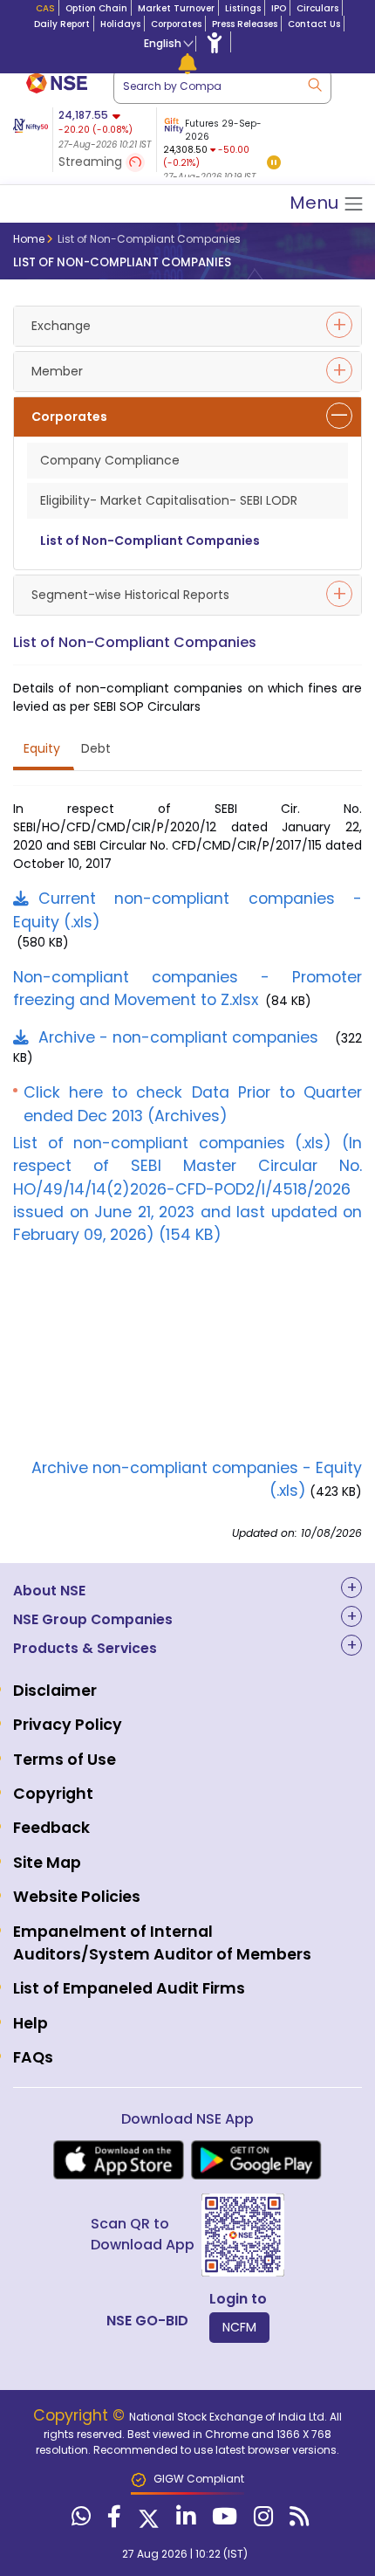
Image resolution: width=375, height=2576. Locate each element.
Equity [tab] (42, 748)
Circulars (317, 8)
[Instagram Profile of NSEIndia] (261, 2520)
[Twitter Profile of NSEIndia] (147, 2520)
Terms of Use (65, 1760)
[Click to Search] (314, 83)
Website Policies (77, 1897)
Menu (316, 203)
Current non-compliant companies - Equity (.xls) (187, 910)
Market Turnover (176, 8)
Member (57, 371)
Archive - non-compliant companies (178, 1037)
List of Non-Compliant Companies (150, 541)
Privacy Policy (68, 1725)
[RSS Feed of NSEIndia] (297, 2520)
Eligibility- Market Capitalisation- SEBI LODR (169, 500)
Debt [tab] (96, 748)
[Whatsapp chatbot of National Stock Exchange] (79, 2520)
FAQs (33, 2057)
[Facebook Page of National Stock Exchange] (112, 2520)
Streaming (92, 162)
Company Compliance (110, 460)
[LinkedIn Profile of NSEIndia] (184, 2520)
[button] (274, 164)
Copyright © (81, 2415)
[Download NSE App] (119, 2160)
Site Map (47, 1863)
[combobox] (222, 86)
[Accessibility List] (215, 42)
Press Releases (245, 24)
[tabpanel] (220, 146)
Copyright (53, 1794)
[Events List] (187, 63)
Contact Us (314, 24)
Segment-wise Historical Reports (130, 595)
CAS (45, 8)
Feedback (51, 1828)
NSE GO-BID (147, 2321)
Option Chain (96, 8)
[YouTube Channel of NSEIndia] (222, 2520)
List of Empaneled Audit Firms (129, 1988)
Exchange (61, 326)
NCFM (239, 2327)
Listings (243, 8)
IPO (279, 8)
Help (31, 2023)
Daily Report (62, 24)
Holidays (120, 24)
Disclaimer (55, 1691)
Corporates (176, 24)
